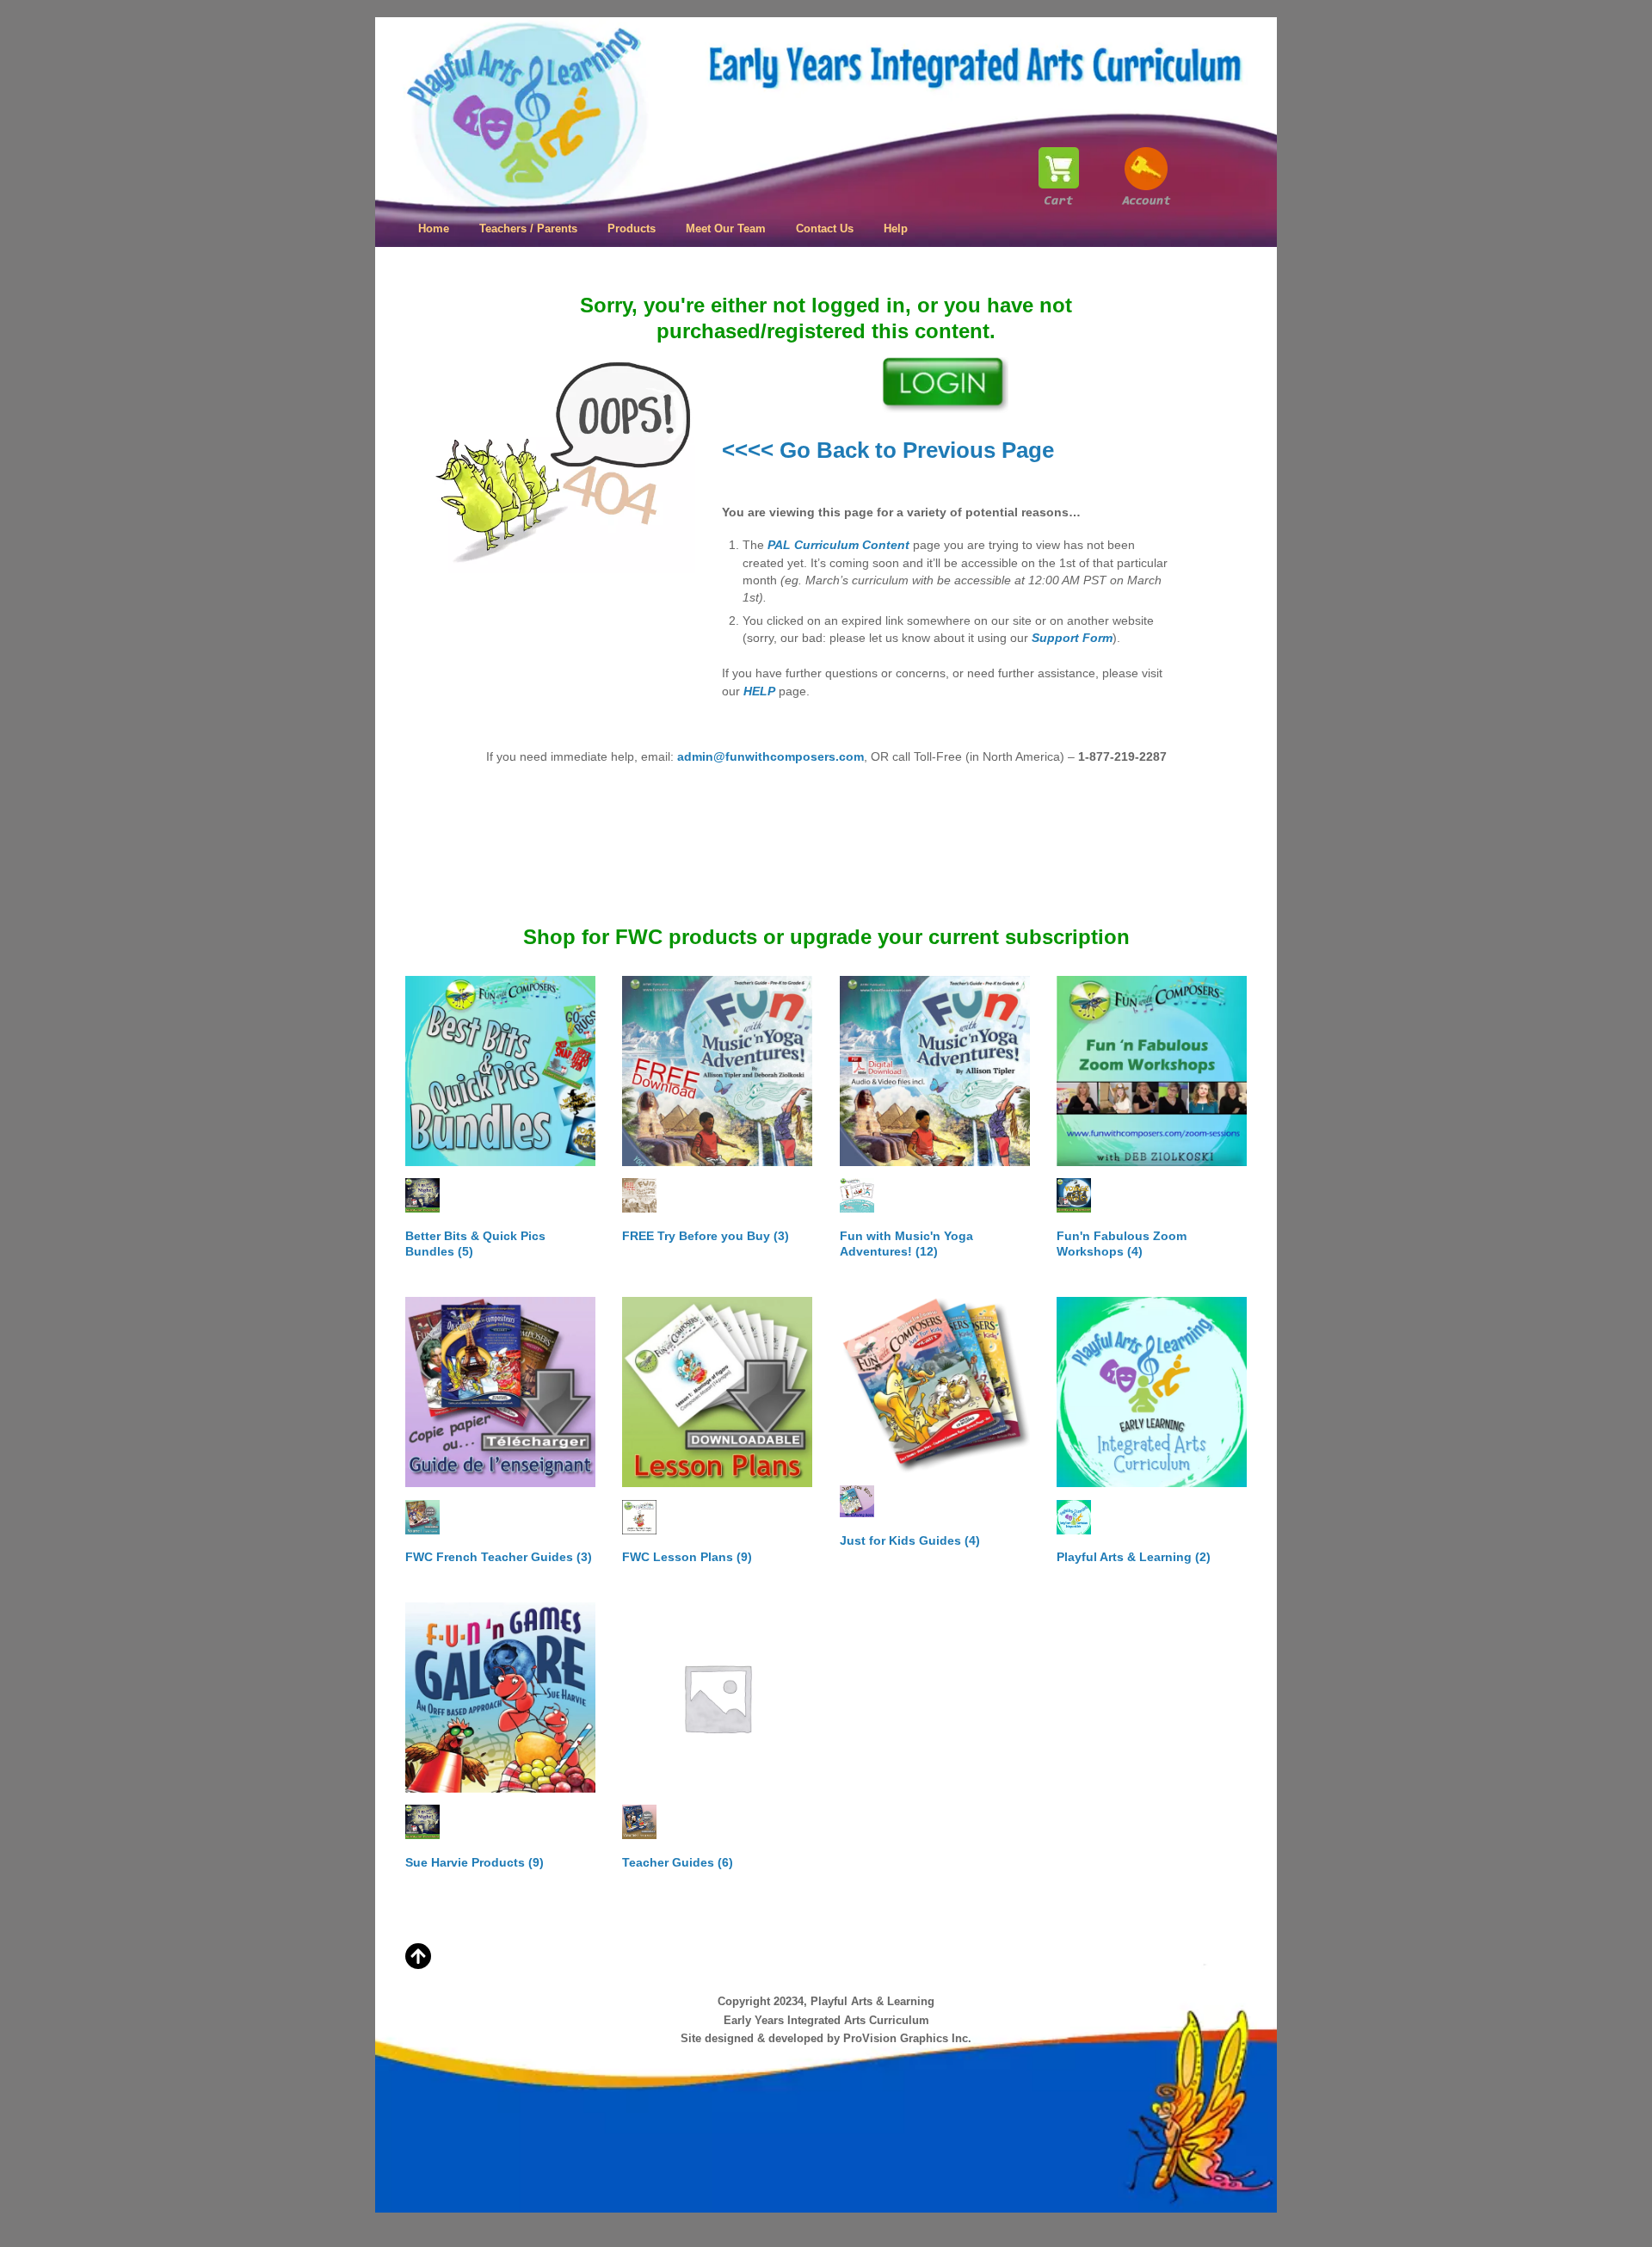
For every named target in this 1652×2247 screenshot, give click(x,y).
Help (896, 228)
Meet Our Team (726, 228)
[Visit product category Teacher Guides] (717, 1698)
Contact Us (825, 228)
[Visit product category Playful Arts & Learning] (1152, 1392)
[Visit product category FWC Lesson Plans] (717, 1392)
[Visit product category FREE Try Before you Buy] (717, 1071)
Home (434, 228)
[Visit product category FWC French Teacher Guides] (500, 1392)
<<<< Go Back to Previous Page (888, 450)
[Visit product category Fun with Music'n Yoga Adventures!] (935, 1071)
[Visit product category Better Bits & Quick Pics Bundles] (500, 1071)
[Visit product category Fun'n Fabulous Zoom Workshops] (1152, 1071)
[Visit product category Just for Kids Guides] (935, 1385)
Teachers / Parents (528, 228)
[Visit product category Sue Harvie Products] (500, 1698)
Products (632, 228)
